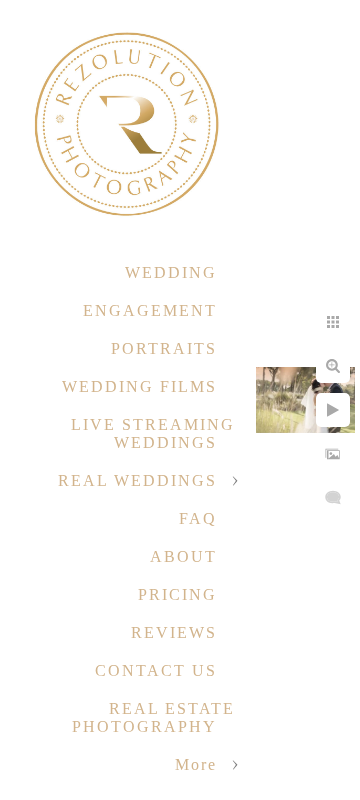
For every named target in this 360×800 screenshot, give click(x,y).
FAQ (198, 518)
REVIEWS (174, 632)
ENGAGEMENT (150, 310)
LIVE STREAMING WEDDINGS (153, 433)
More (196, 764)
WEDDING (171, 272)
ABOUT (183, 556)
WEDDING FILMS (139, 386)
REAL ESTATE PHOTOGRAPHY (153, 717)
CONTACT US (156, 670)
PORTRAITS (164, 348)
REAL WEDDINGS (137, 480)
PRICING (177, 594)
